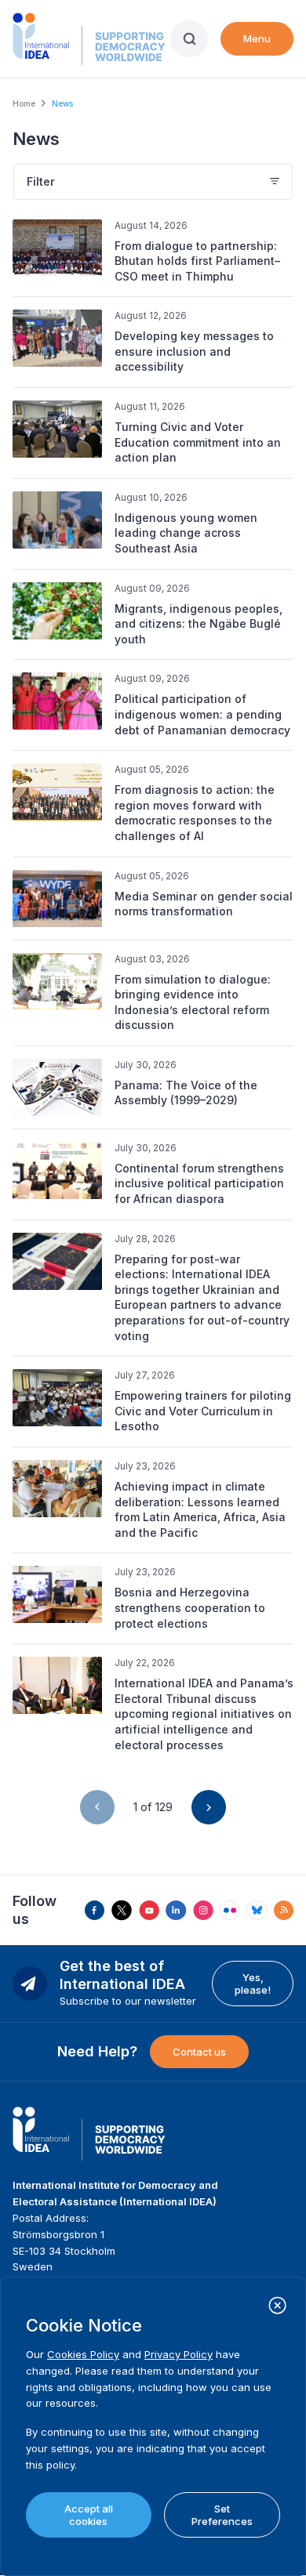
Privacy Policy (178, 2354)
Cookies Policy (83, 2354)
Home (24, 103)
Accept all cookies (89, 2515)
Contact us (199, 2052)
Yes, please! (253, 1984)
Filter (41, 181)
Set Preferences (222, 2515)
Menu (257, 38)
